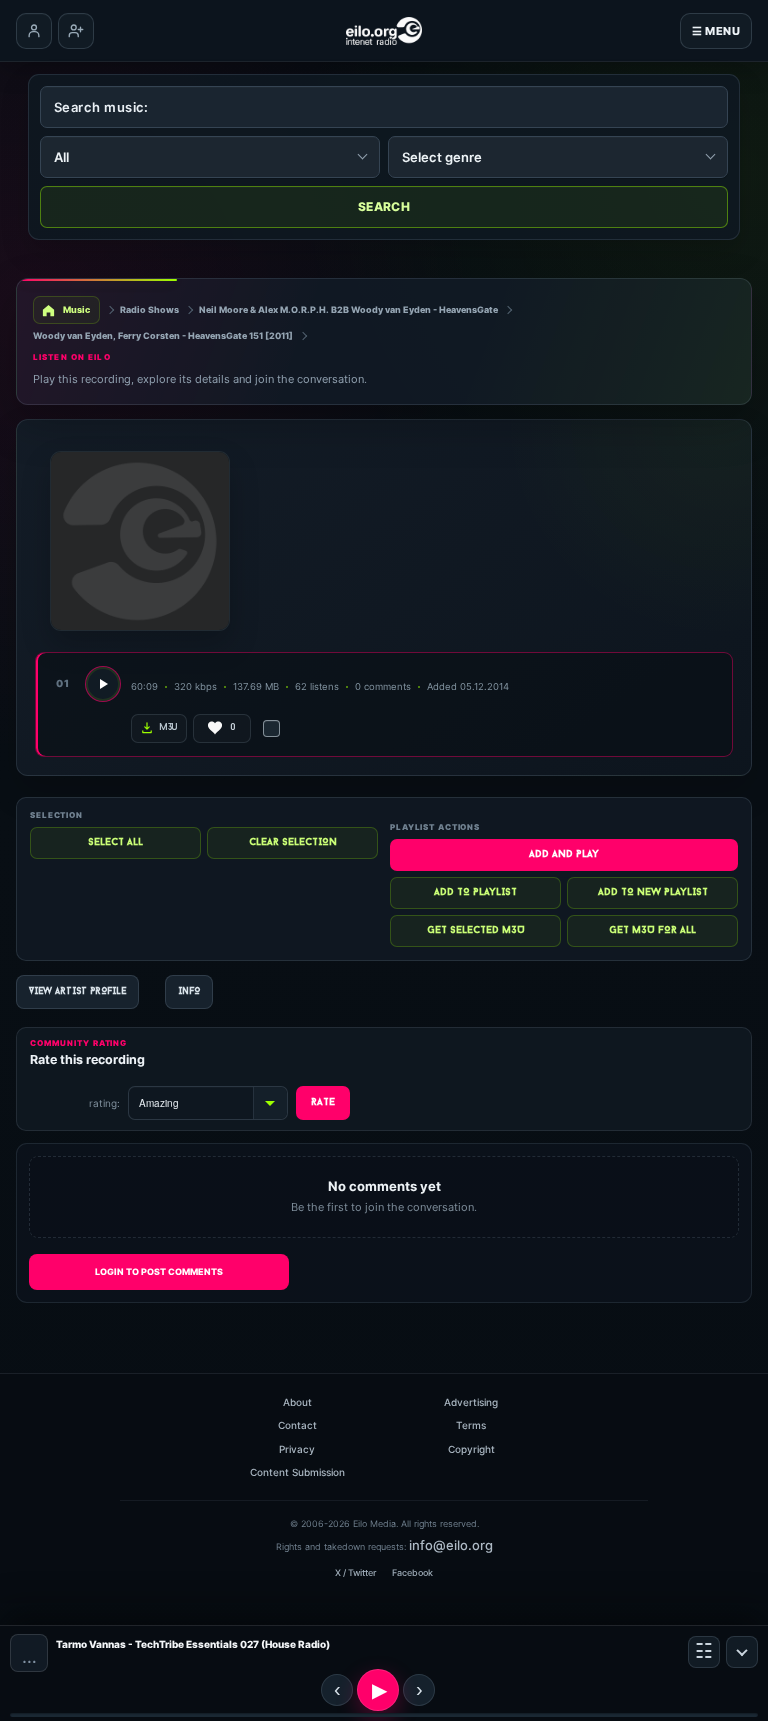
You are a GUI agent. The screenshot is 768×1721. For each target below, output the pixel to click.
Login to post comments (159, 1271)
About (297, 1402)
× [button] (742, 1652)
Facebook (412, 1572)
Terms (471, 1425)
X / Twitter (355, 1572)
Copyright (471, 1449)
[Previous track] (337, 1690)
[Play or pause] (378, 1690)
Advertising (471, 1402)
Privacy (297, 1449)
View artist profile (77, 991)
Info (189, 991)
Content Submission (297, 1472)
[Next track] (419, 1690)
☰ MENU (716, 31)
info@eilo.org (451, 1545)
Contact (297, 1425)
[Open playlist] (704, 1652)
